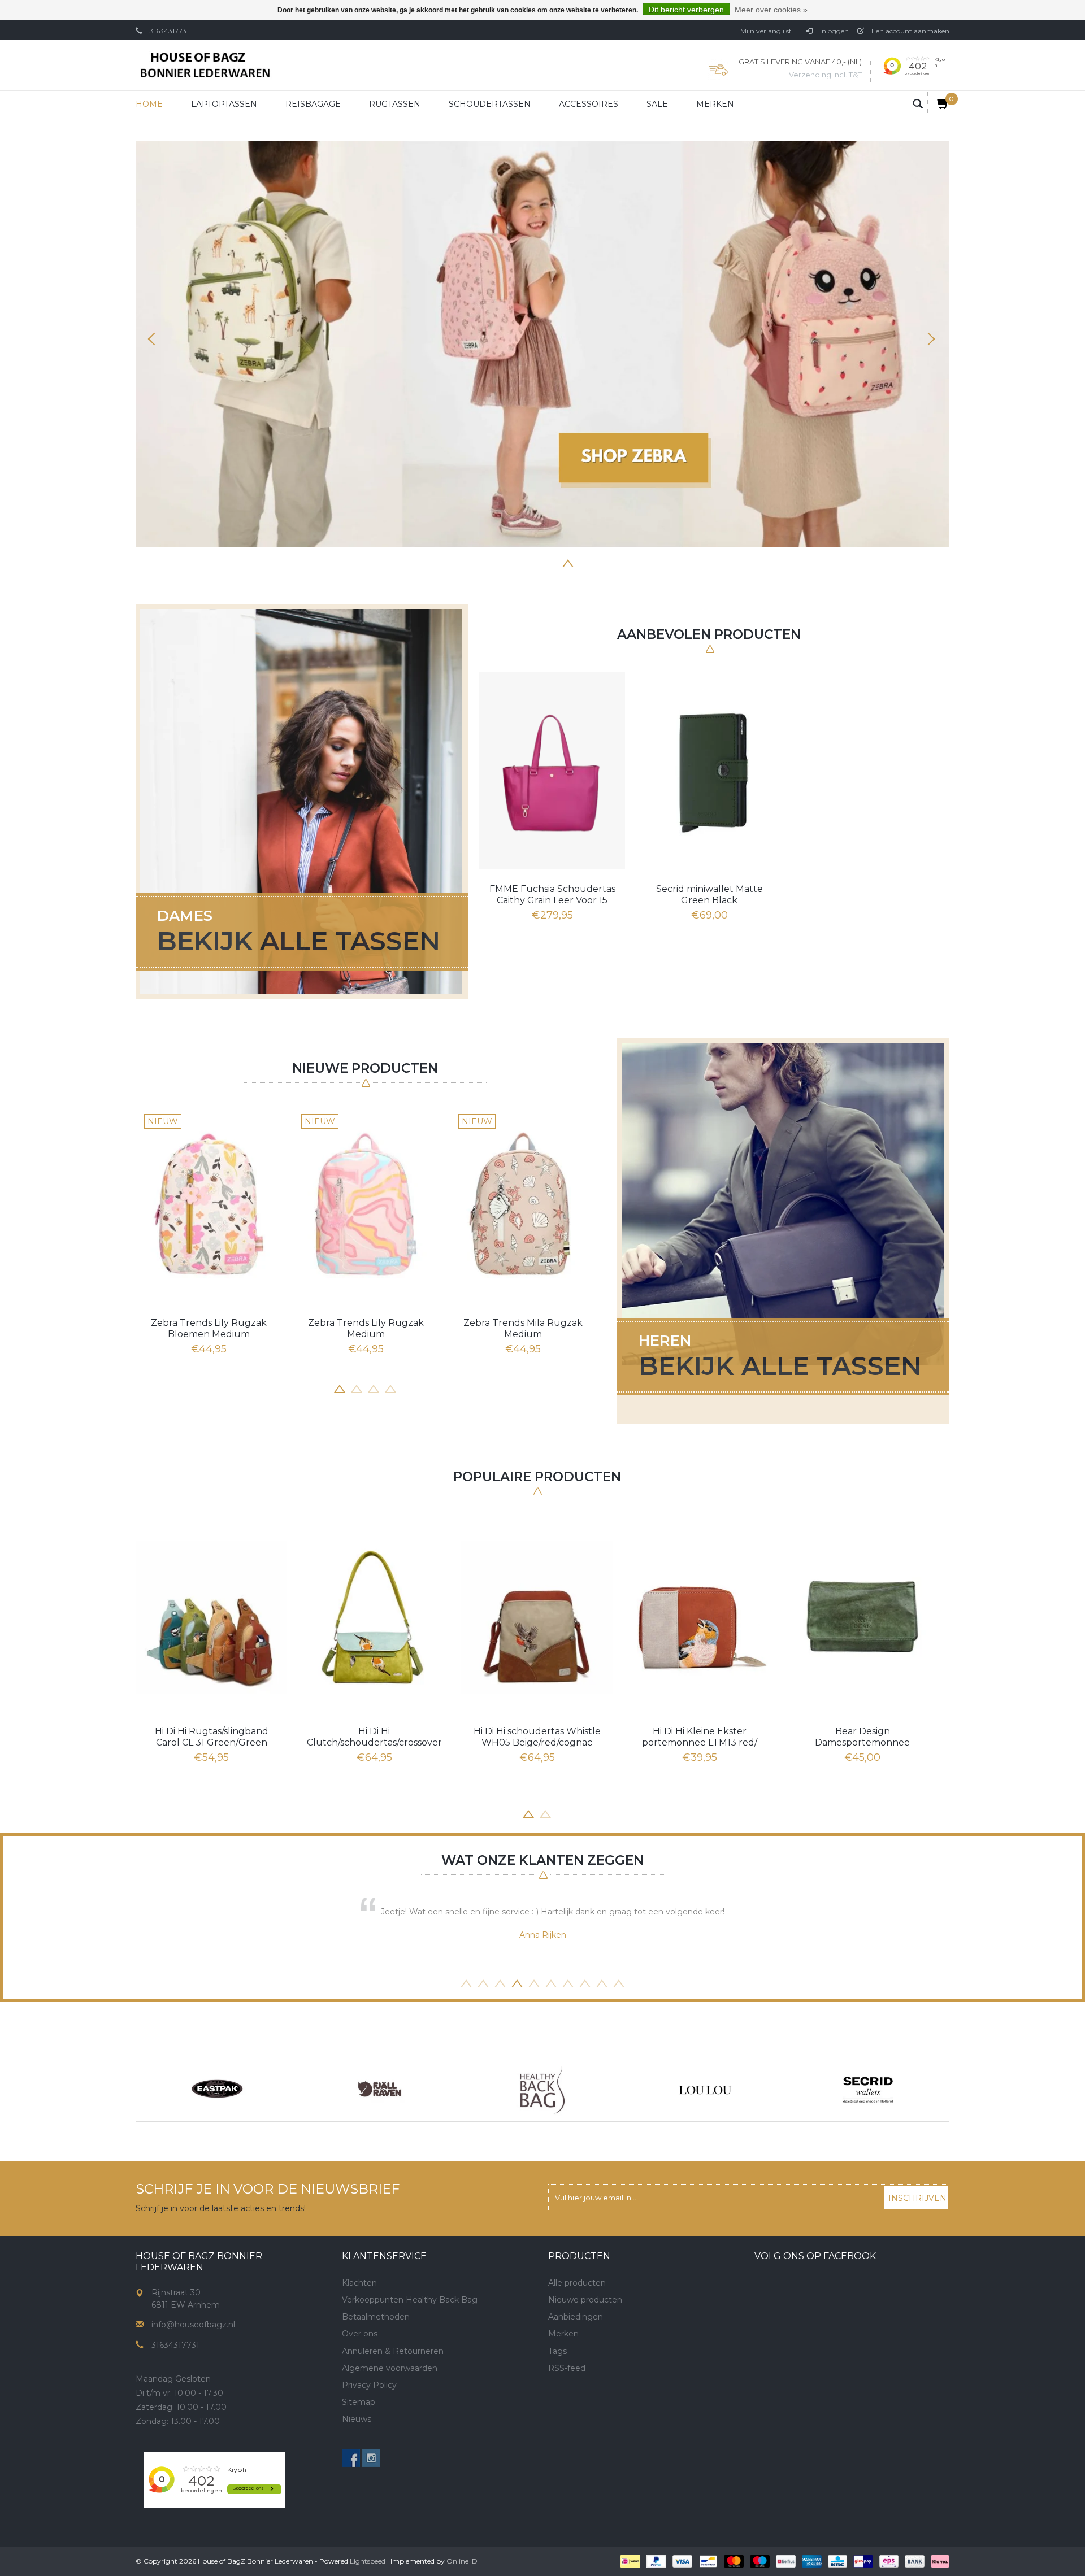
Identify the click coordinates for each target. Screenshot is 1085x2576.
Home (149, 104)
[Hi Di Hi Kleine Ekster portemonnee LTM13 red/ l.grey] (700, 1617)
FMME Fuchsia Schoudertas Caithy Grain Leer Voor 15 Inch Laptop (552, 895)
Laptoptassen (224, 104)
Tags (557, 2351)
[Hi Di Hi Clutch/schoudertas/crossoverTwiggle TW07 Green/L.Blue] (374, 1617)
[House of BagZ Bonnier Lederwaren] (205, 65)
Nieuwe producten (585, 2300)
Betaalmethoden (376, 2317)
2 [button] (500, 562)
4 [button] (534, 562)
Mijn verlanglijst (766, 31)
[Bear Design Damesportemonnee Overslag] (862, 1617)
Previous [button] (155, 339)
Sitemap (359, 2402)
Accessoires (589, 104)
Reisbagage (313, 104)
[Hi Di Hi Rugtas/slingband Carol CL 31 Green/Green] (211, 1617)
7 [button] (585, 562)
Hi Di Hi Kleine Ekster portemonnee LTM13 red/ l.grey (700, 1737)
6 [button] (568, 562)
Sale (657, 104)
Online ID (462, 2561)
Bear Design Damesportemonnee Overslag (862, 1737)
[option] (542, 344)
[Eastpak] (217, 2090)
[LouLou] (705, 2090)
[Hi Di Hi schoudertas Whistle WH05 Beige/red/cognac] (537, 1617)
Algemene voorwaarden (390, 2368)
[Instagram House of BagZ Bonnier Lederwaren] (371, 2458)
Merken (715, 104)
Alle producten (577, 2283)
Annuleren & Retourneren (393, 2351)
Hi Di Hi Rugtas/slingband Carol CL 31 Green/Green (212, 1737)
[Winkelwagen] (938, 103)
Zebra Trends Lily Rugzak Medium (366, 1328)
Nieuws (357, 2419)
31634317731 (169, 31)
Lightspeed (368, 2561)
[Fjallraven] (380, 2090)
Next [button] (930, 339)
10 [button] (619, 1982)
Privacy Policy (369, 2385)
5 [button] (551, 562)
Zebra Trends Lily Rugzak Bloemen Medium (209, 1328)
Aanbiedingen (576, 2317)
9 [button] (602, 1982)
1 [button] (483, 562)
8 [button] (602, 562)
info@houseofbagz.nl (193, 2325)
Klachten (359, 2283)
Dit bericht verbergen (686, 10)
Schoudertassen (490, 104)
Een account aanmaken (910, 31)
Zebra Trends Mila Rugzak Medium (523, 1328)
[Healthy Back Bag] (542, 2090)
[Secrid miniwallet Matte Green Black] (709, 771)
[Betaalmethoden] (629, 2561)
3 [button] (517, 562)
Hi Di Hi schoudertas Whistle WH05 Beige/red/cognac (537, 1737)
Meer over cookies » (771, 10)
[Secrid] (868, 2090)
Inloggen (834, 31)
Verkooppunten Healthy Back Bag (410, 2300)
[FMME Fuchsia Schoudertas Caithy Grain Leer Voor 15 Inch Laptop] (552, 771)
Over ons (360, 2334)
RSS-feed (567, 2368)
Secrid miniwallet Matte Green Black (709, 895)
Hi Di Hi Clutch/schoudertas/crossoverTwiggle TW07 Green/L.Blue (374, 1737)
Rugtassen (395, 104)
